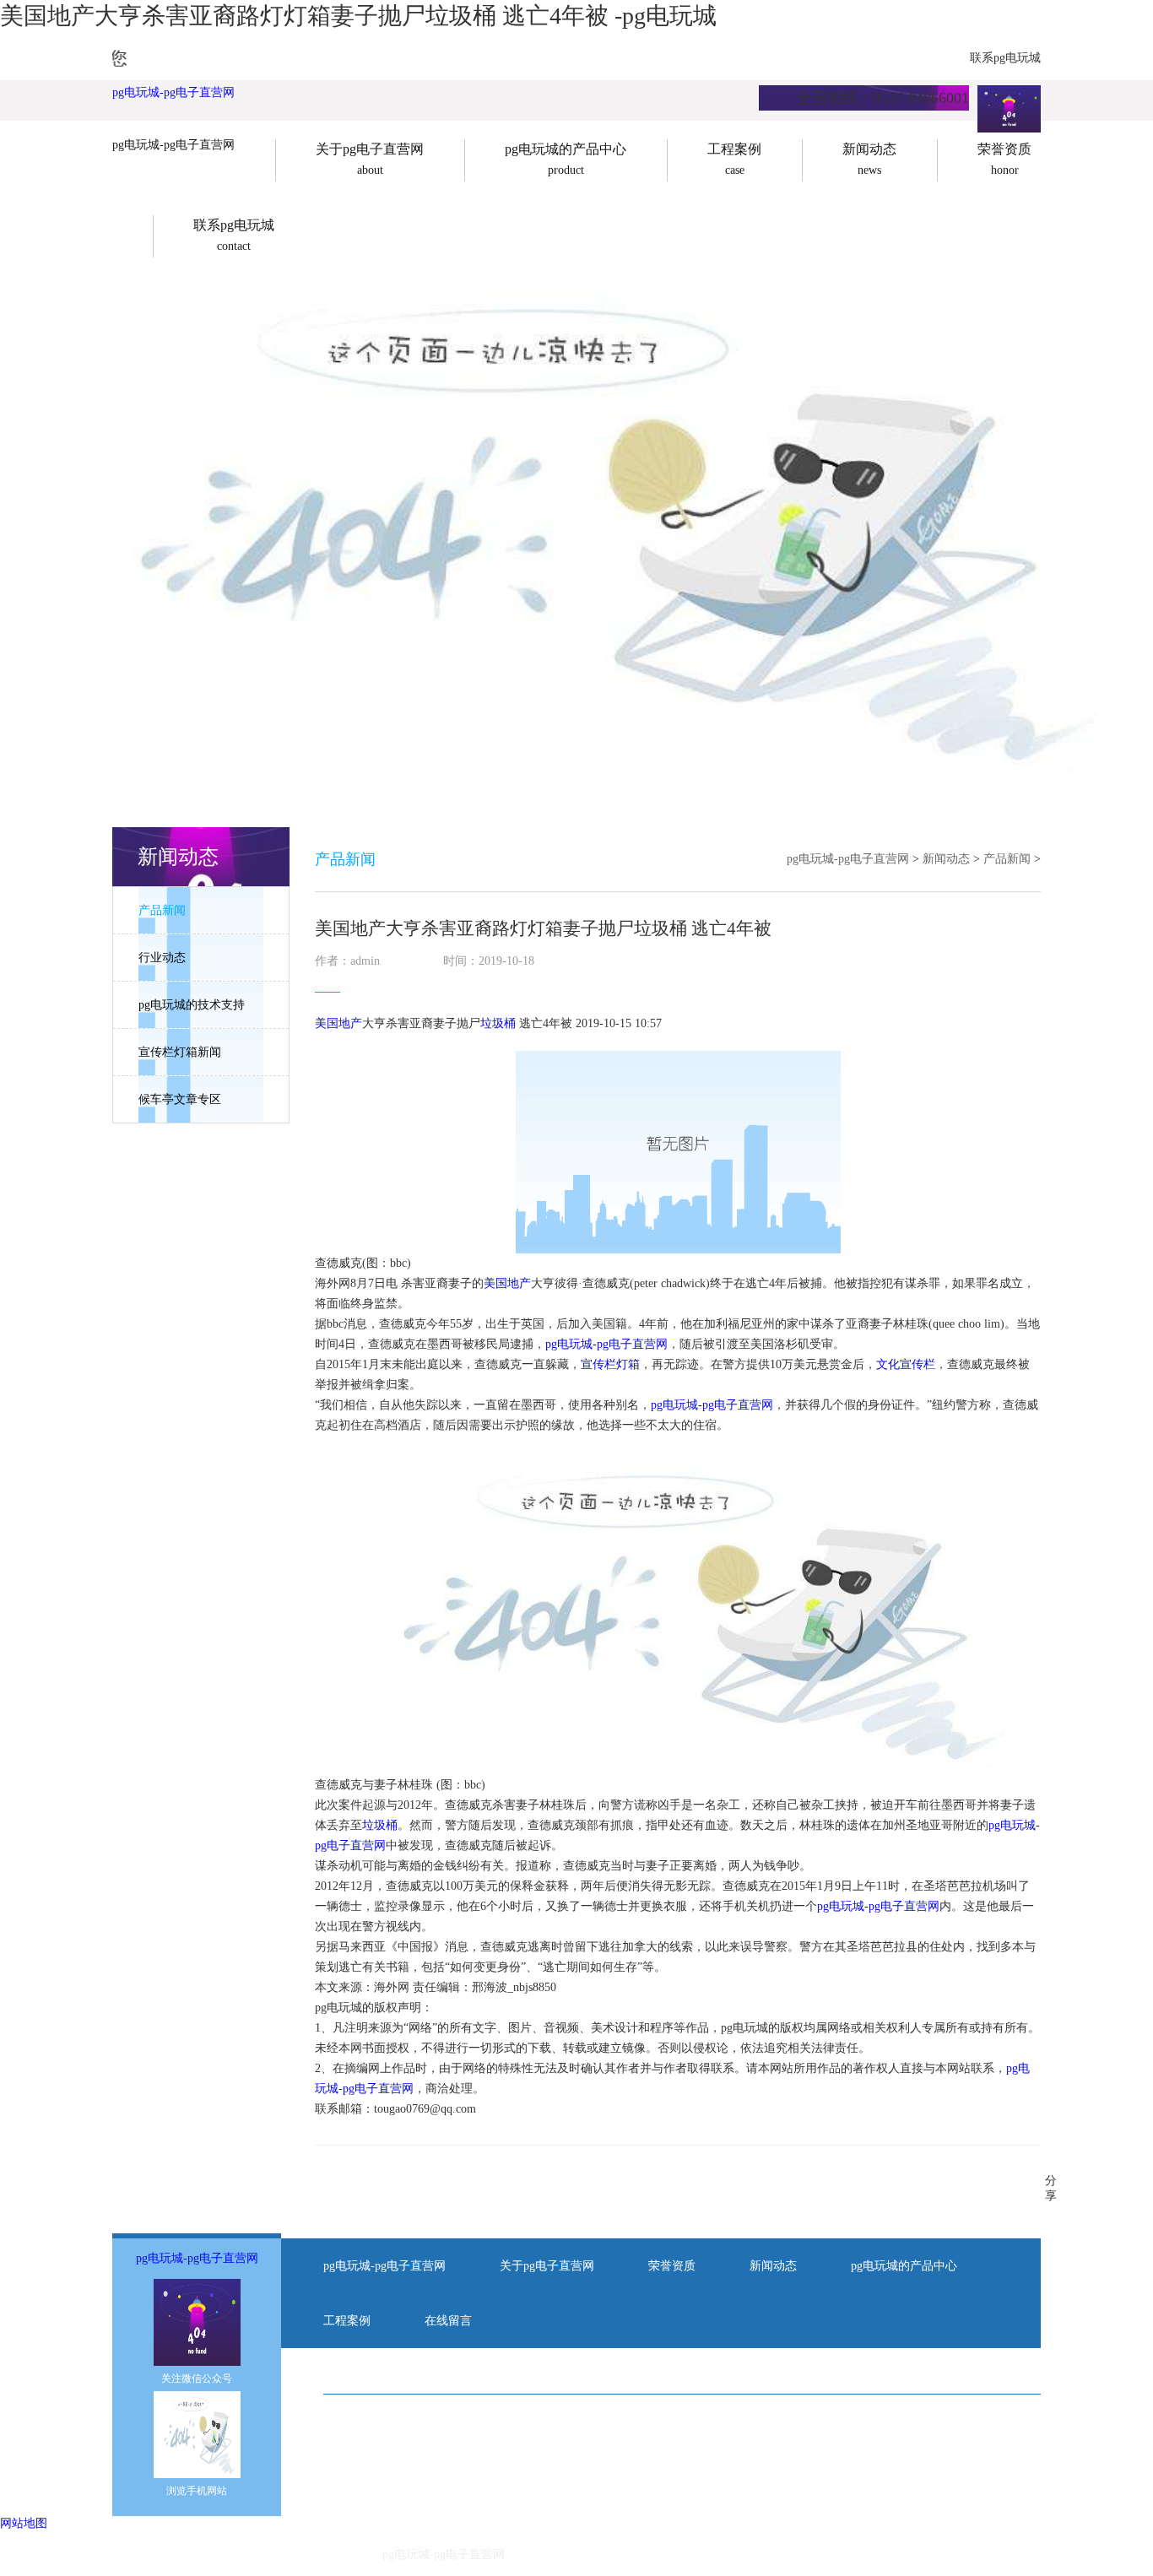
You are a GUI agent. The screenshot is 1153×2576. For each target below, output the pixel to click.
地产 (350, 1023)
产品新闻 (162, 910)
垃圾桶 (498, 1023)
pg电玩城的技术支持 (192, 1005)
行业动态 (162, 958)
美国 (327, 1023)
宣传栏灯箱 (610, 1364)
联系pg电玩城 (1005, 58)
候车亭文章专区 (180, 1099)
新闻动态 (946, 859)
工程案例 (347, 2321)
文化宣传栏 (906, 1364)
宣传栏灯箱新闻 (180, 1052)
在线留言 (448, 2321)
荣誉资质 (672, 2266)
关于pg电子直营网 (547, 2266)
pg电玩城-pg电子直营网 (173, 92)
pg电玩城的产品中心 (904, 2266)
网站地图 (24, 2523)
